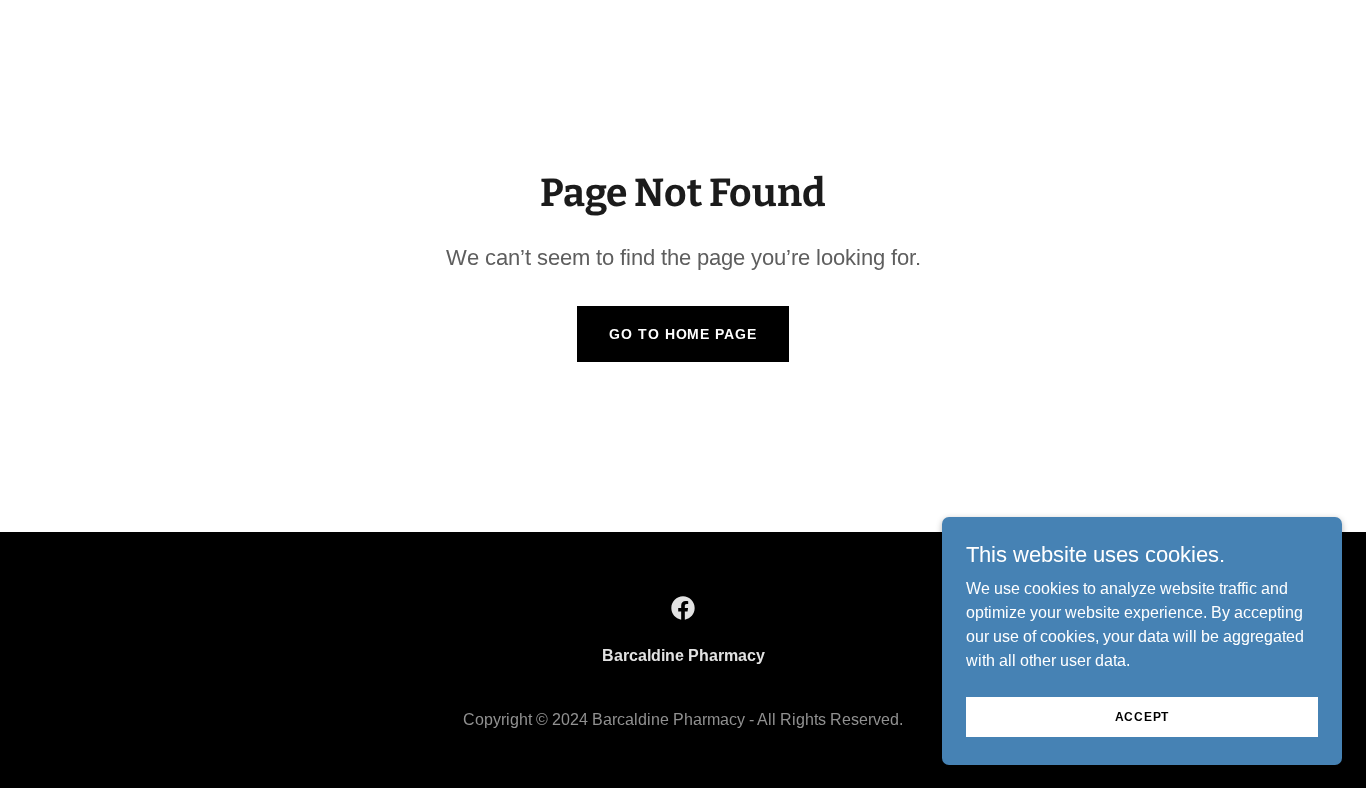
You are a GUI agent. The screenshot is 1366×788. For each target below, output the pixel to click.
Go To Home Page (682, 334)
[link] (683, 608)
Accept (1142, 716)
